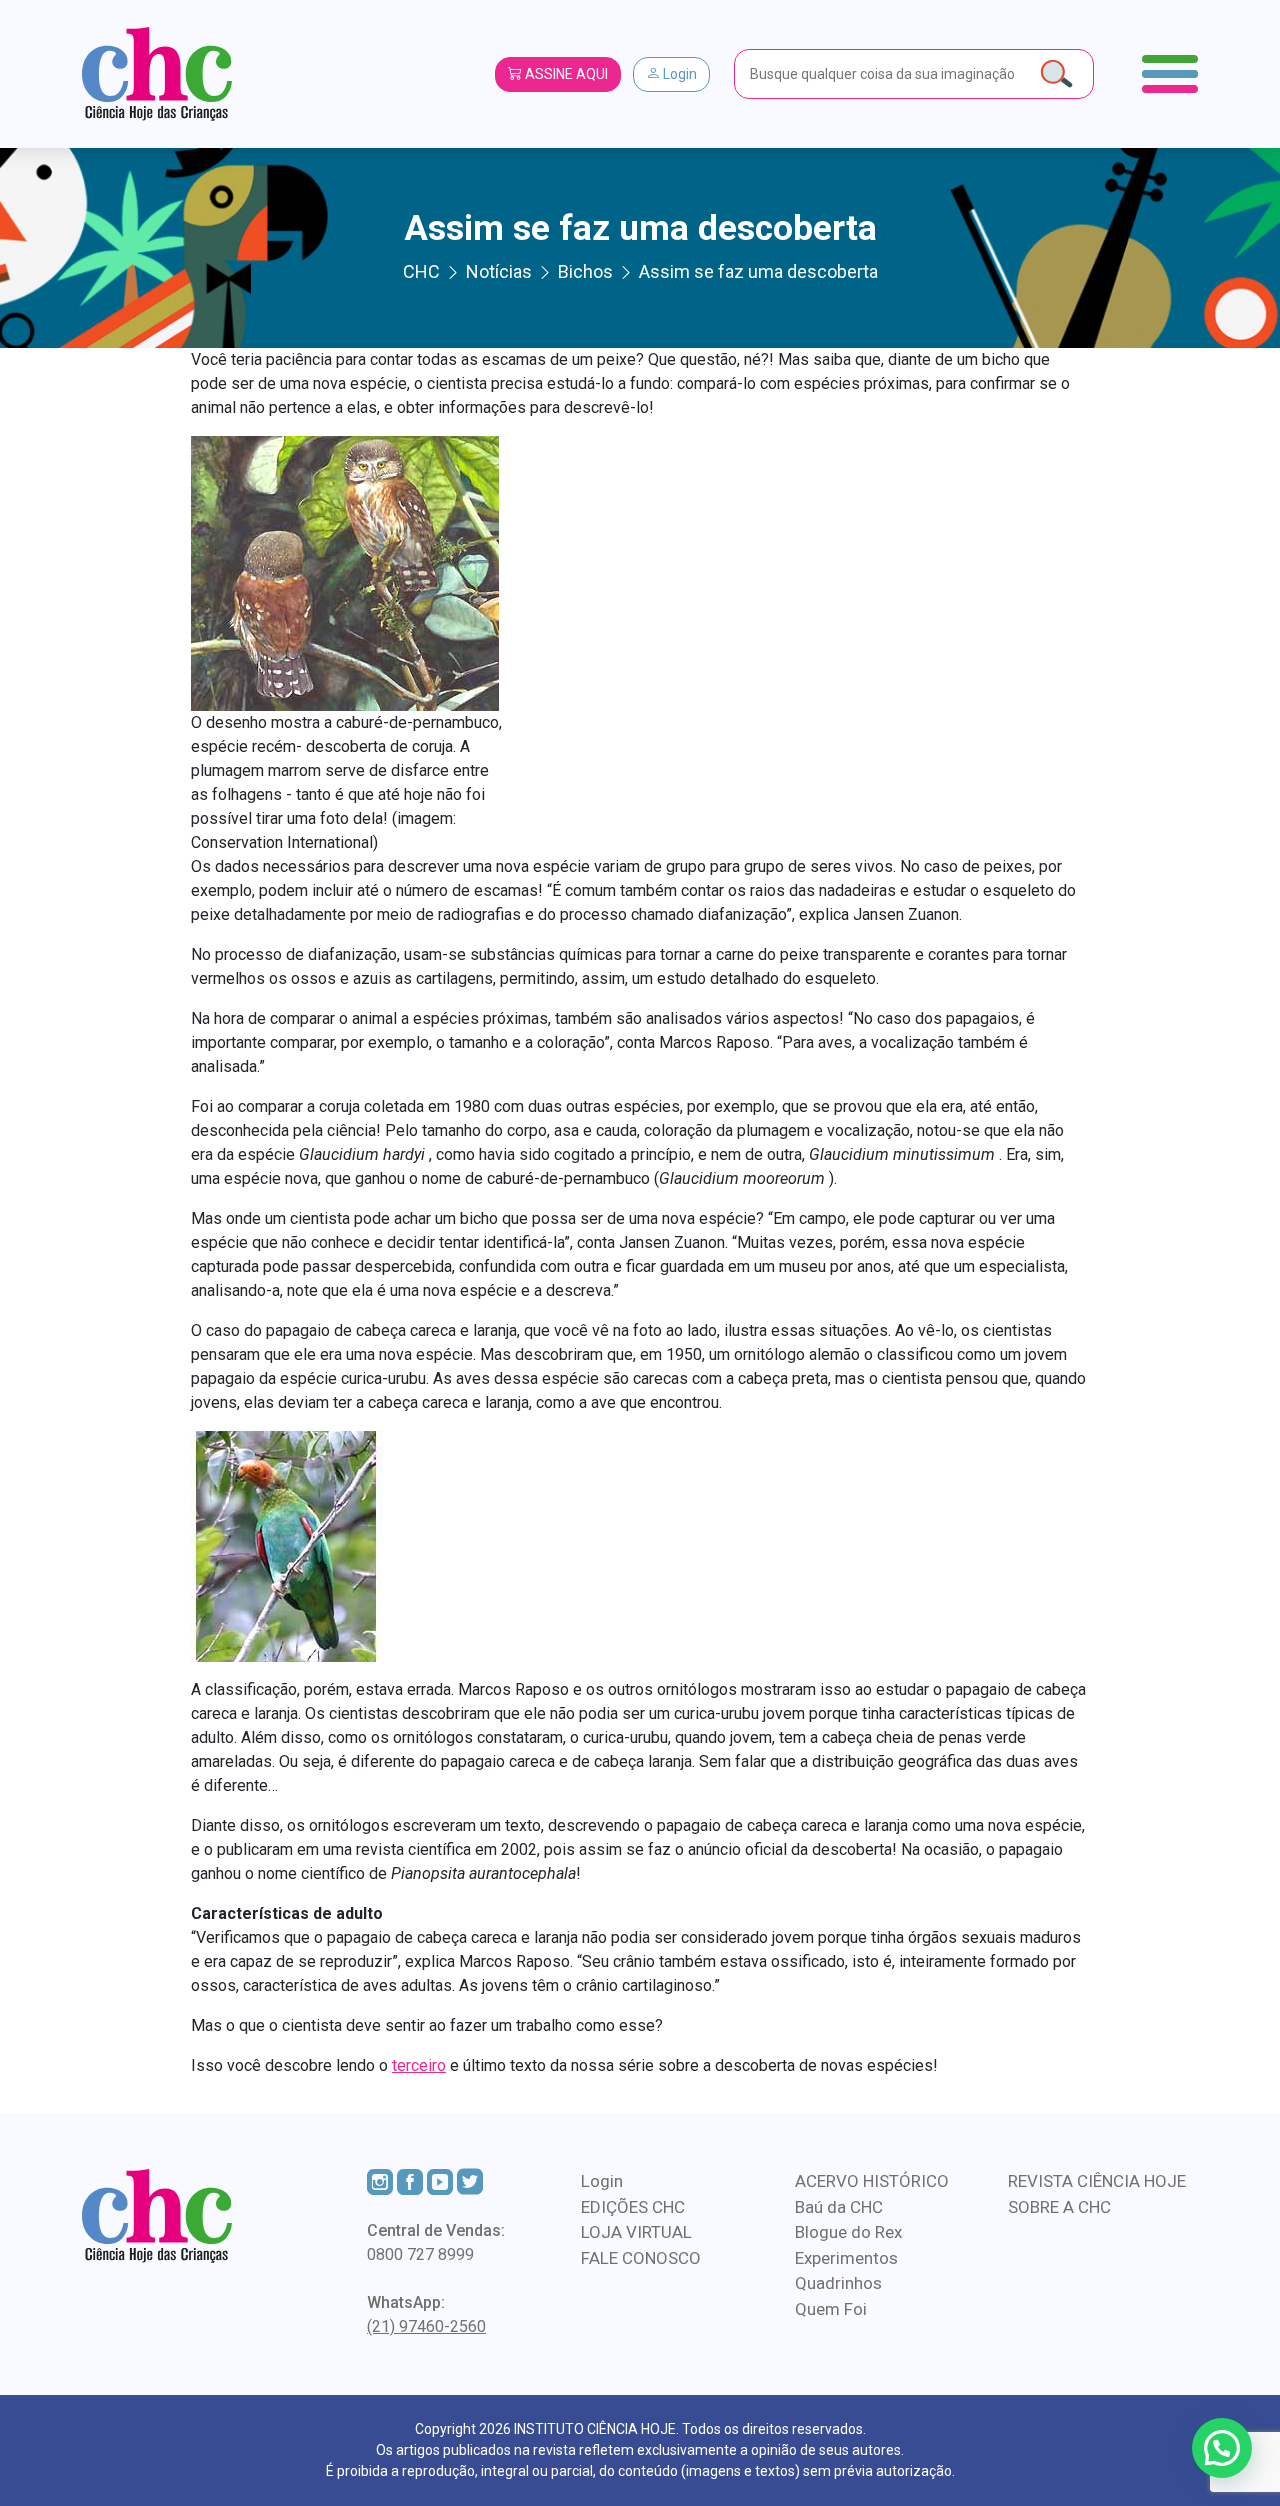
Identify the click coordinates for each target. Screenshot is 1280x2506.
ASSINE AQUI (565, 74)
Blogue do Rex (848, 2232)
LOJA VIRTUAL (636, 2232)
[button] (1222, 2448)
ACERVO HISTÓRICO (872, 2181)
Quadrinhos (838, 2283)
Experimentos (846, 2258)
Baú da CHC (839, 2207)
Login (678, 74)
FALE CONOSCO (641, 2258)
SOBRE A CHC (1059, 2207)
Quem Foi (831, 2309)
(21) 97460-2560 (426, 2326)
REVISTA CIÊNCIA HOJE (1097, 2181)
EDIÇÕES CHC (633, 2207)
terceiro (419, 2065)
